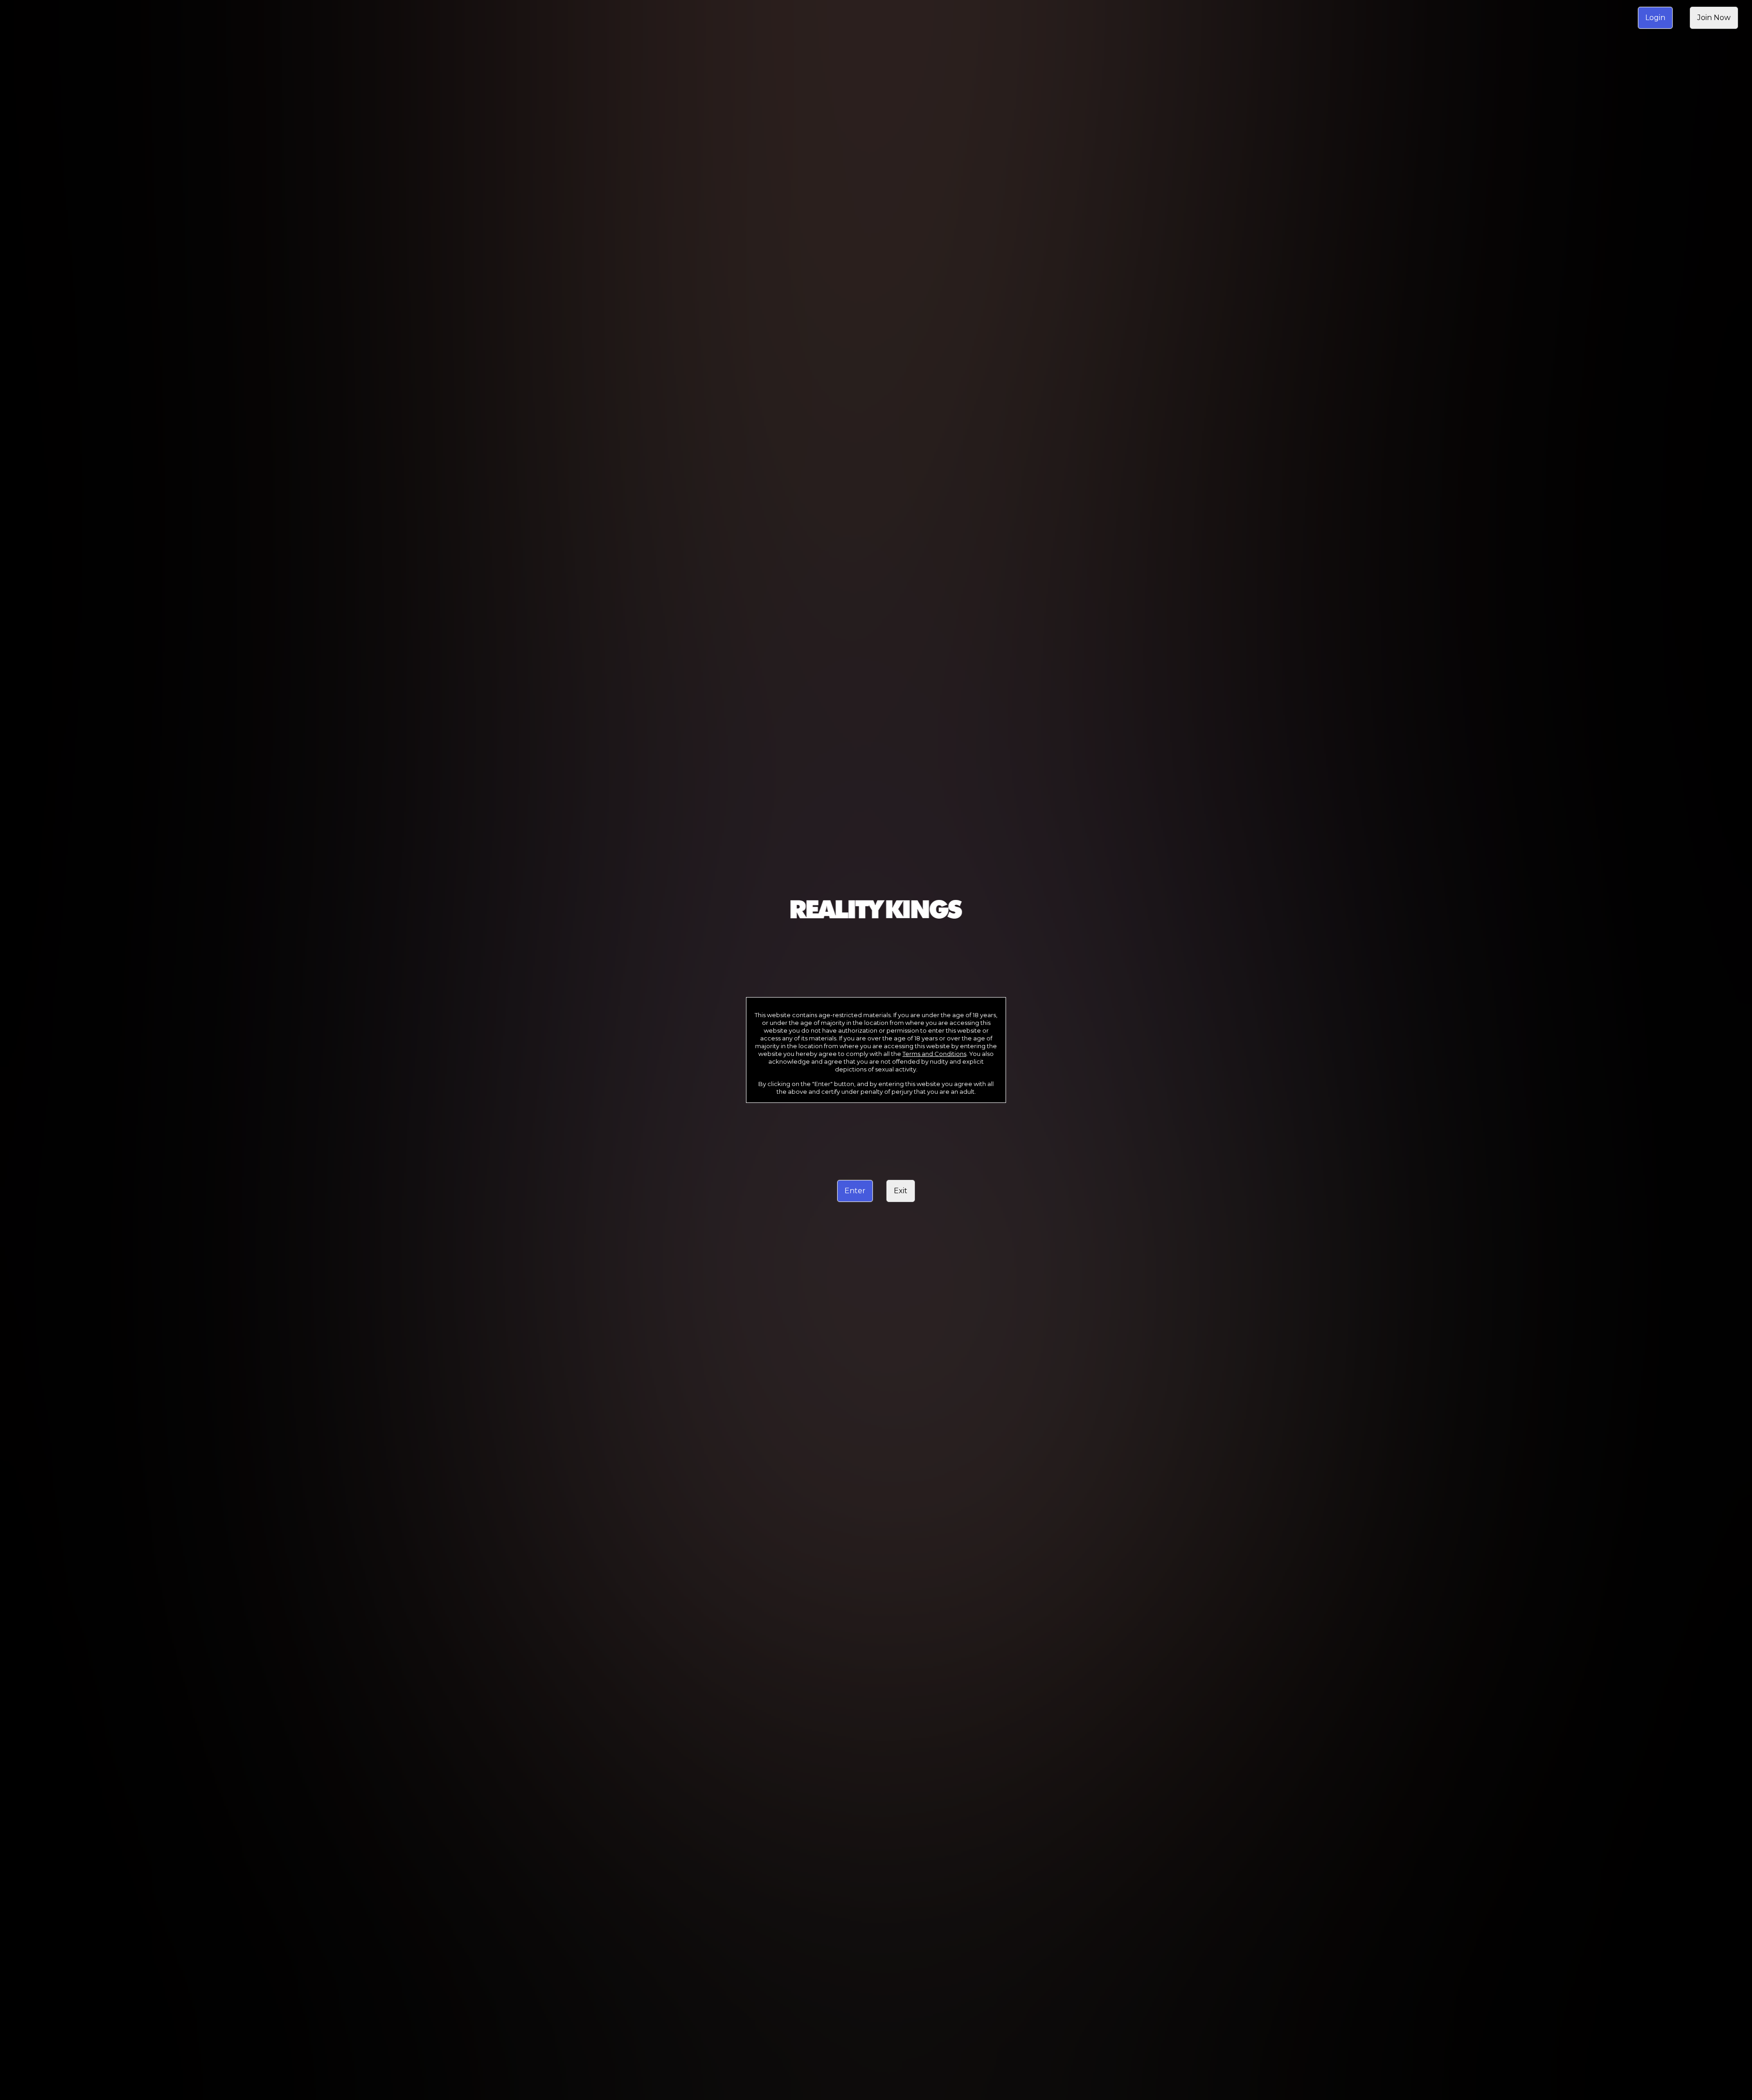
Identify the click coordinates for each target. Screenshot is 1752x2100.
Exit (901, 1191)
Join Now (1714, 18)
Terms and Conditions (934, 1054)
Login (1655, 18)
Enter (855, 1191)
